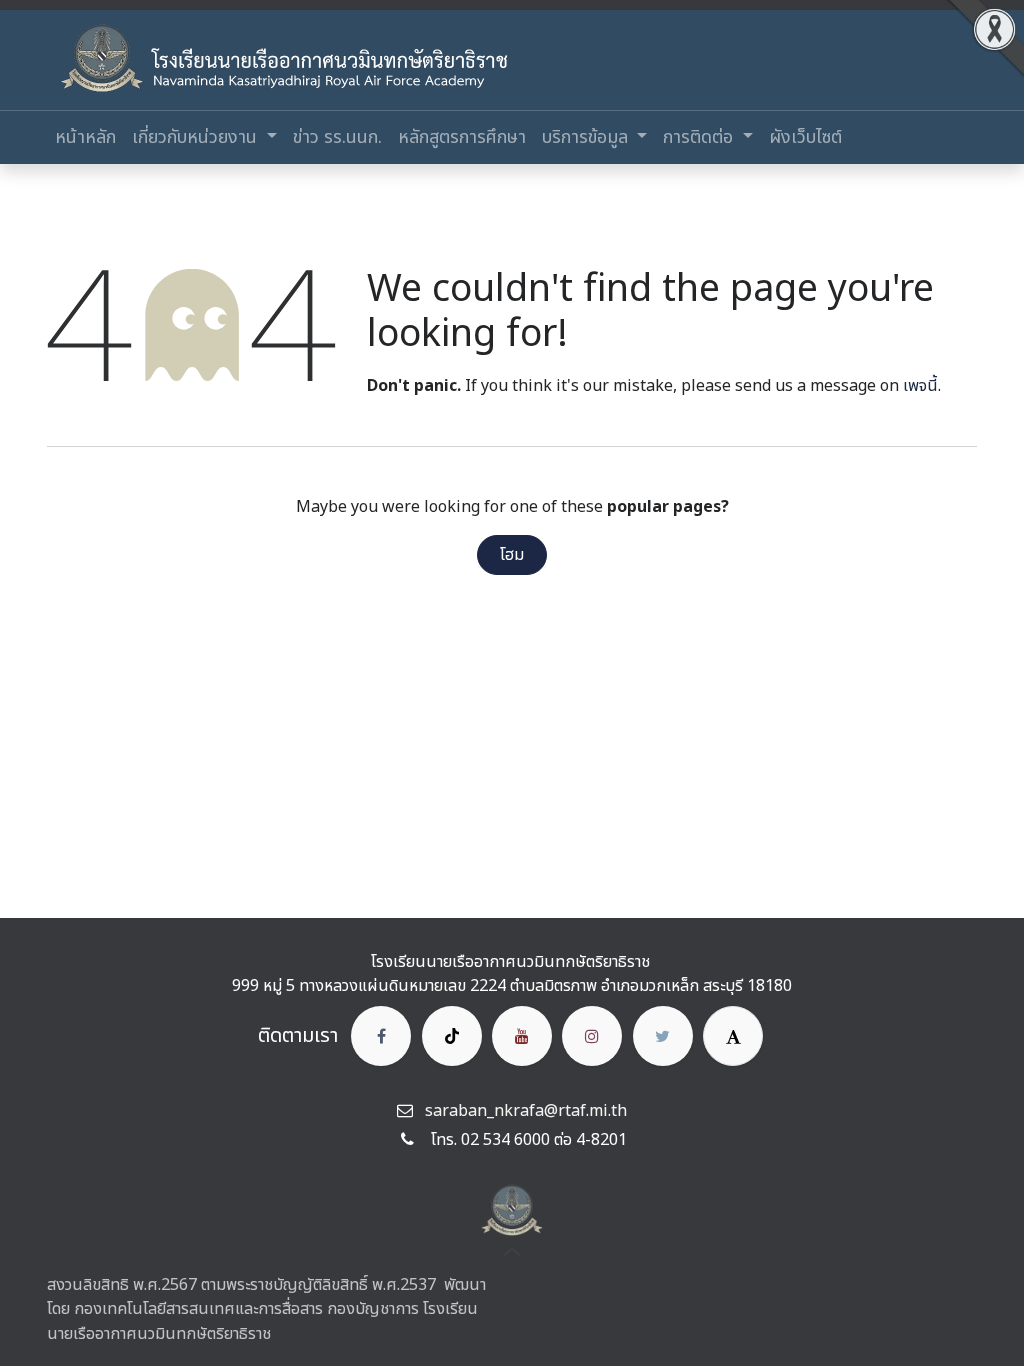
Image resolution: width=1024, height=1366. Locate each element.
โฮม (512, 555)
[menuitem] (85, 137)
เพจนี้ (920, 386)
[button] (512, 1252)
